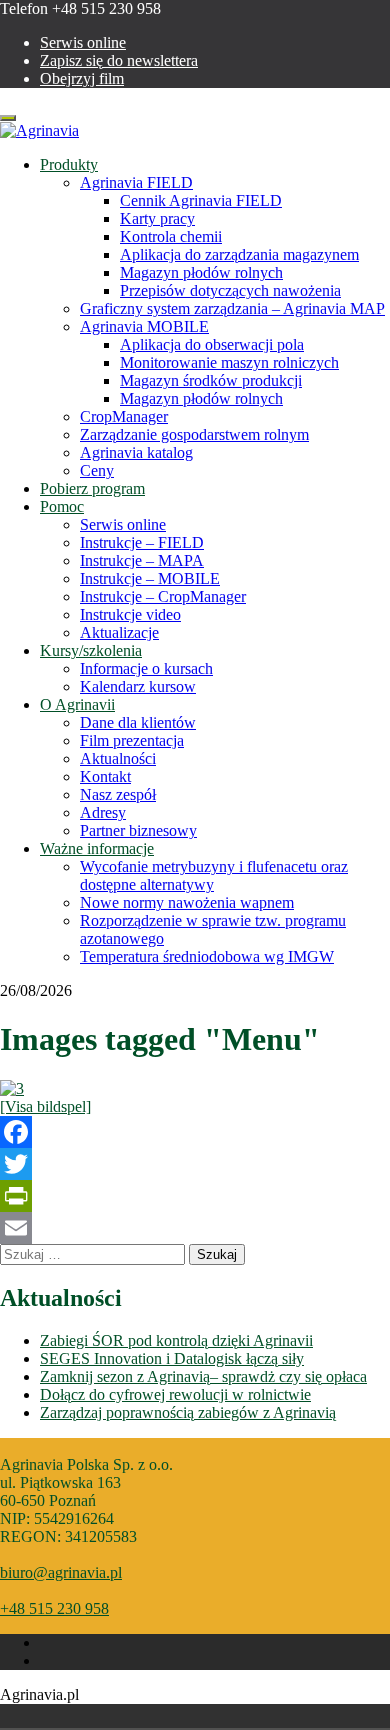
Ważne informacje (97, 848)
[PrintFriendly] (195, 1196)
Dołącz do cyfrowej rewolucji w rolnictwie (175, 1394)
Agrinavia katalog (136, 452)
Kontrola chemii (171, 236)
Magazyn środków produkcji (211, 380)
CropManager (124, 416)
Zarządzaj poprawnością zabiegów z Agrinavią (188, 1412)
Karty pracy (157, 218)
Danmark (22, 1716)
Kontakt (105, 776)
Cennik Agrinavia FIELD (201, 200)
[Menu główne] (195, 1089)
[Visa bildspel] (45, 1106)
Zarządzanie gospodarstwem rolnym (194, 434)
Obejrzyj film (82, 78)
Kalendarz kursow (138, 686)
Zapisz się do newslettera (119, 60)
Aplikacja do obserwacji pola (212, 344)
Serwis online (83, 42)
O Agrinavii (77, 704)
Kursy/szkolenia (91, 650)
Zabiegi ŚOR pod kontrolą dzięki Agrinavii (176, 1340)
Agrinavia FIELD (136, 182)
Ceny (97, 470)
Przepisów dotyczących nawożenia (230, 290)
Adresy (103, 812)
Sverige (78, 1716)
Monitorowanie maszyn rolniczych (229, 362)
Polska (50, 1716)
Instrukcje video (130, 614)
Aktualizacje (119, 632)
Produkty (69, 164)
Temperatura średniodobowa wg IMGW (207, 956)
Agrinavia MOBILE (144, 326)
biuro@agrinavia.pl (61, 1572)
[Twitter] (195, 1164)
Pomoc (62, 506)
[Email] (195, 1228)
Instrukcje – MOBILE (150, 578)
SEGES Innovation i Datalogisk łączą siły (172, 1358)
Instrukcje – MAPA (142, 560)
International (106, 1716)
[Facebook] (195, 1132)
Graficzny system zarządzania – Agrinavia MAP (232, 308)
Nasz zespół (118, 794)
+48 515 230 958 (54, 1608)
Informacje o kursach (146, 668)
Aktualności (118, 758)
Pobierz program (92, 488)
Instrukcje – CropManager (163, 596)
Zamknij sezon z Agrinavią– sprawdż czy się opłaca (203, 1376)
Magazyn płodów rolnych (201, 272)
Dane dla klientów (138, 722)
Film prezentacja (132, 740)
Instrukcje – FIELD (142, 542)
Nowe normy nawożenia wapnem (187, 902)
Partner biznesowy (138, 830)
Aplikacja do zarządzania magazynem (239, 254)
